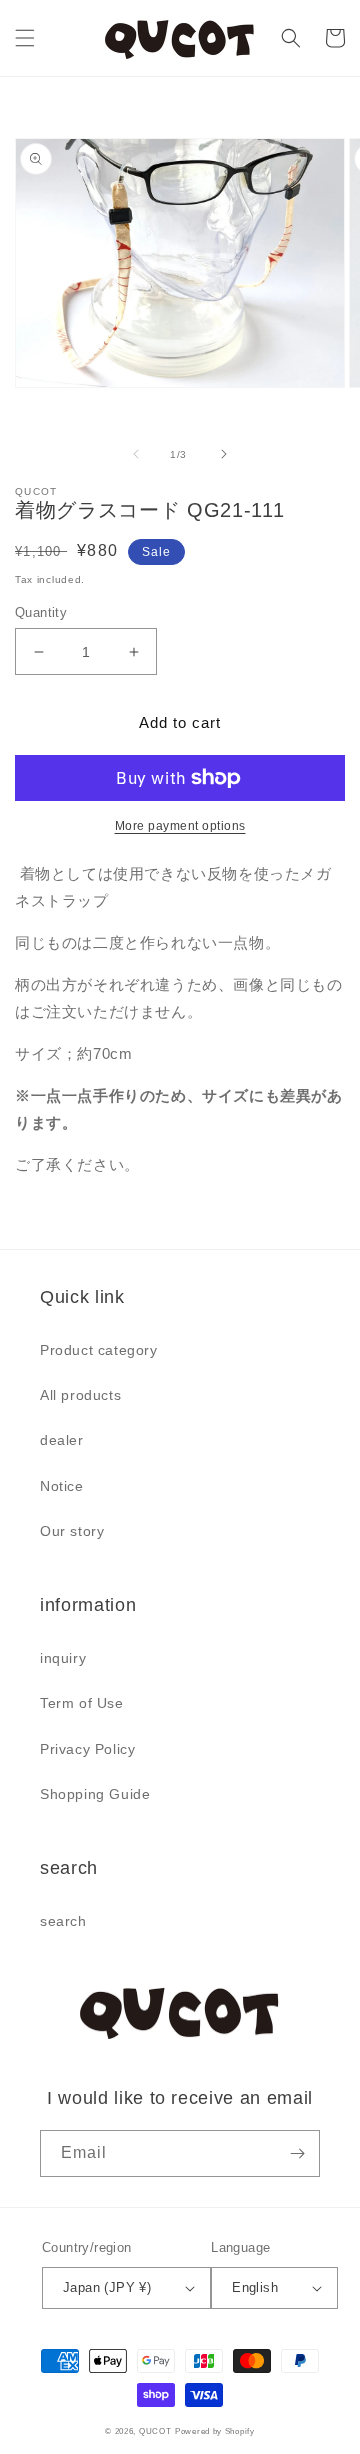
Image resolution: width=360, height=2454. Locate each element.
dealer (62, 1440)
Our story (72, 1531)
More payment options (180, 826)
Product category (99, 1350)
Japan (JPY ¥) (107, 2287)
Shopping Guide (95, 1794)
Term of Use (82, 1703)
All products (80, 1395)
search (63, 1921)
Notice (62, 1486)
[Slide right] (224, 454)
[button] (25, 38)
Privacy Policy (87, 1749)
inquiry (63, 1658)
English (255, 2287)
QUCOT (155, 2431)
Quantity (41, 612)
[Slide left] (136, 454)
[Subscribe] (297, 2153)
